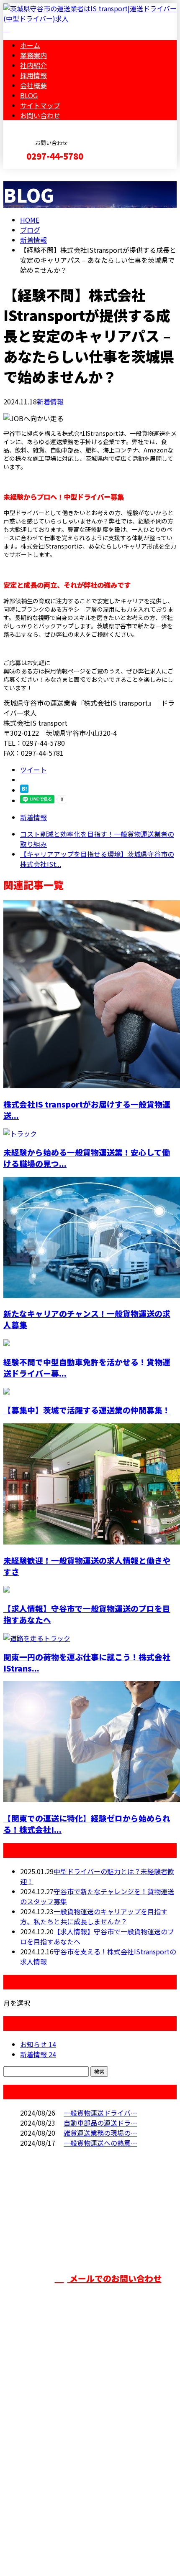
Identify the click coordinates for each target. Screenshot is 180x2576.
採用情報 (33, 75)
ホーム (30, 45)
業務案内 (33, 55)
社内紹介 (33, 65)
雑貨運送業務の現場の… (100, 2133)
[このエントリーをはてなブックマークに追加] (24, 790)
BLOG (29, 95)
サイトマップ (40, 105)
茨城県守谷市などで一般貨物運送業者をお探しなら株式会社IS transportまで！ (90, 2438)
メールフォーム (33, 174)
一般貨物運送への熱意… (100, 2143)
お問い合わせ (40, 115)
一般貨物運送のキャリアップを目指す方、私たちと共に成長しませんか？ (94, 1916)
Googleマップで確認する (44, 2488)
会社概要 (33, 85)
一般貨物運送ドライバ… (100, 2113)
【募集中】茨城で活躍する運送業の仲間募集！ (87, 1410)
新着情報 (50, 401)
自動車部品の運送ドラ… (100, 2123)
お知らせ (38, 2044)
